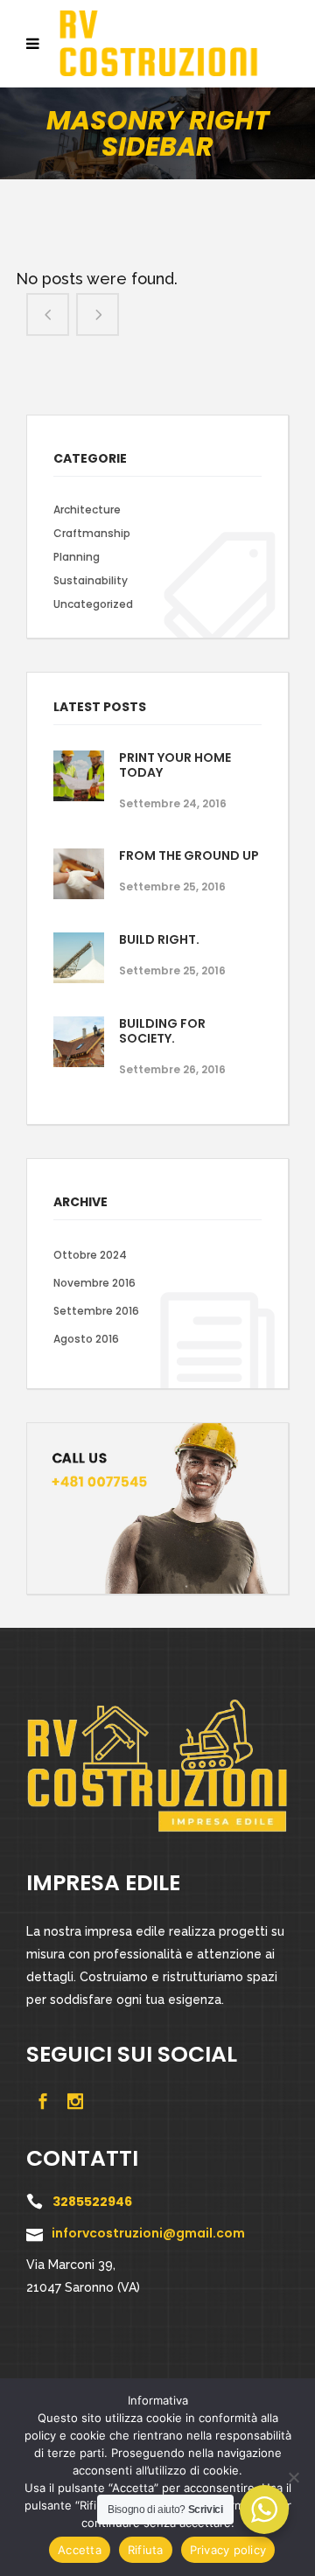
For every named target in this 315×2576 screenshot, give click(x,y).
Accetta (80, 2550)
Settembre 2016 (96, 1311)
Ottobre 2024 (90, 1255)
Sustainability (91, 580)
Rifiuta (146, 2550)
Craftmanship (92, 533)
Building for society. (162, 1031)
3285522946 (92, 2202)
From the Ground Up (189, 855)
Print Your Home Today (175, 765)
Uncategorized (93, 604)
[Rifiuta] (293, 2477)
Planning (77, 557)
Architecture (87, 510)
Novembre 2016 (94, 1283)
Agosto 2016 (86, 1339)
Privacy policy (228, 2550)
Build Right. (159, 939)
